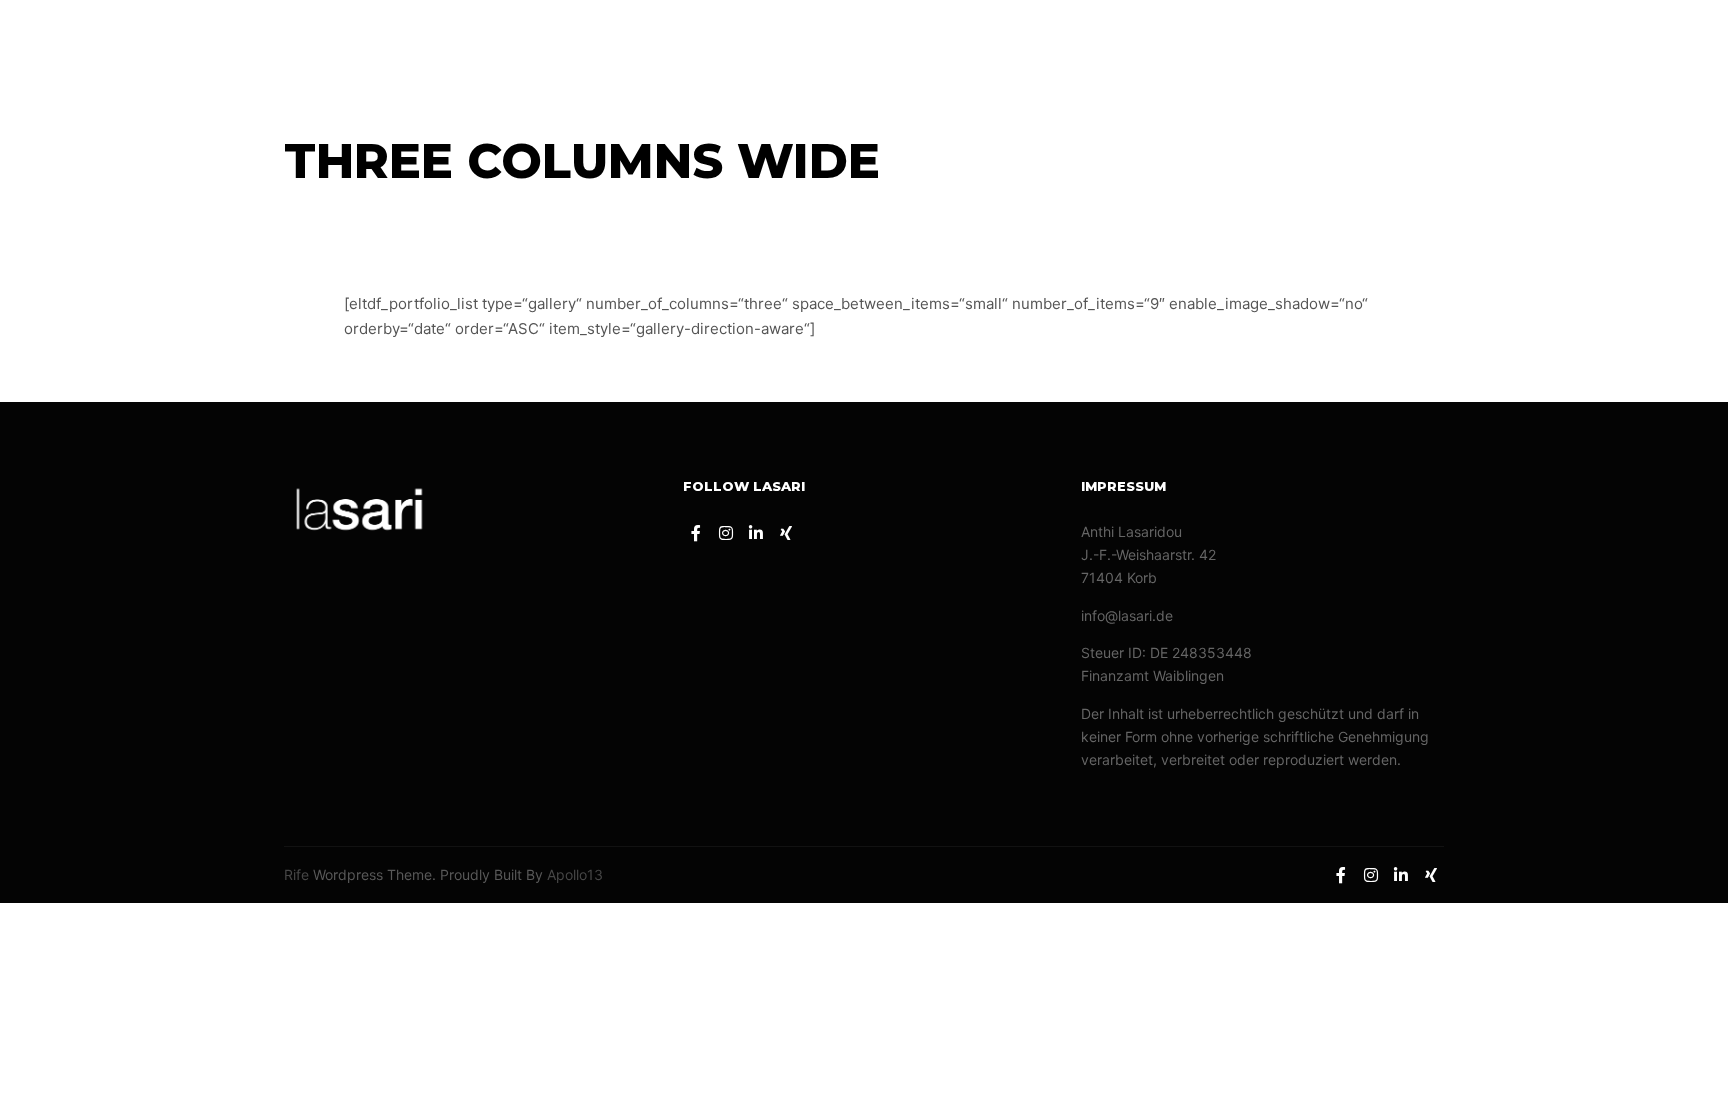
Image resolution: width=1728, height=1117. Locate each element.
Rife (296, 874)
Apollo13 (575, 874)
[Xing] (1675, 47)
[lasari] (100, 46)
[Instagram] (1615, 47)
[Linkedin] (1645, 47)
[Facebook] (1585, 47)
